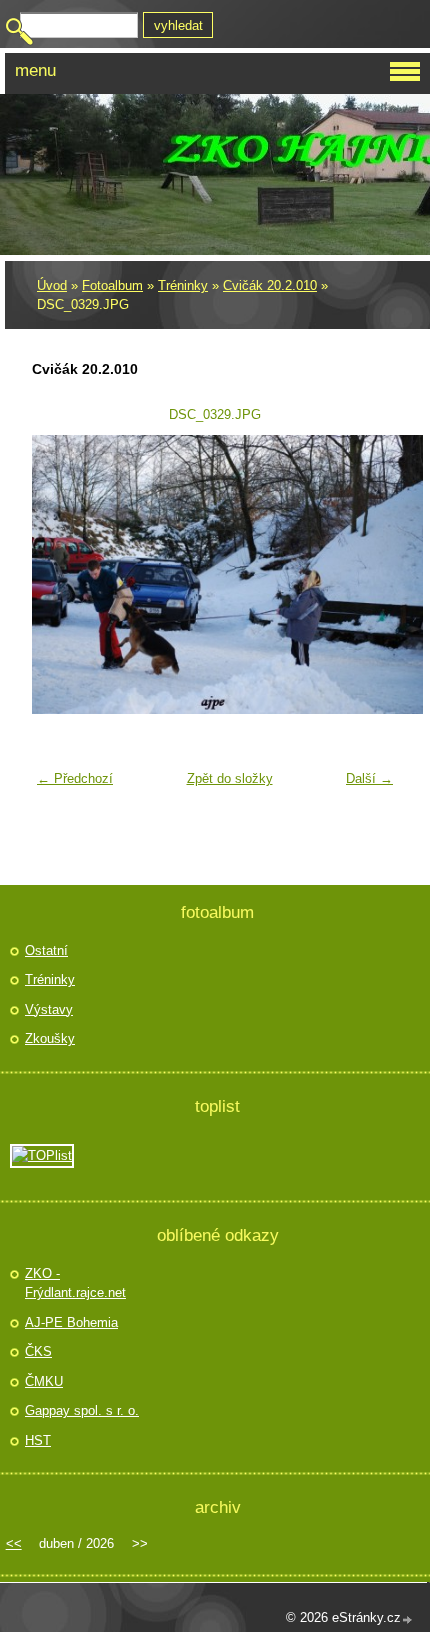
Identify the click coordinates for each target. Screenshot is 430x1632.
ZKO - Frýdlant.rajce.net (75, 1283)
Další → (369, 778)
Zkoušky (50, 1038)
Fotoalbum (112, 285)
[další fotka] (370, 574)
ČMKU (44, 1381)
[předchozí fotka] (59, 574)
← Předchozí (75, 778)
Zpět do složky (230, 778)
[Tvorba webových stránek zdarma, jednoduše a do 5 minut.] (408, 1619)
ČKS (38, 1351)
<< (14, 1543)
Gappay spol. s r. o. (82, 1410)
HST (38, 1440)
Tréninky (183, 285)
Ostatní (46, 950)
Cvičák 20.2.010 (270, 285)
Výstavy (49, 1009)
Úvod (52, 285)
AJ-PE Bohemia (71, 1322)
